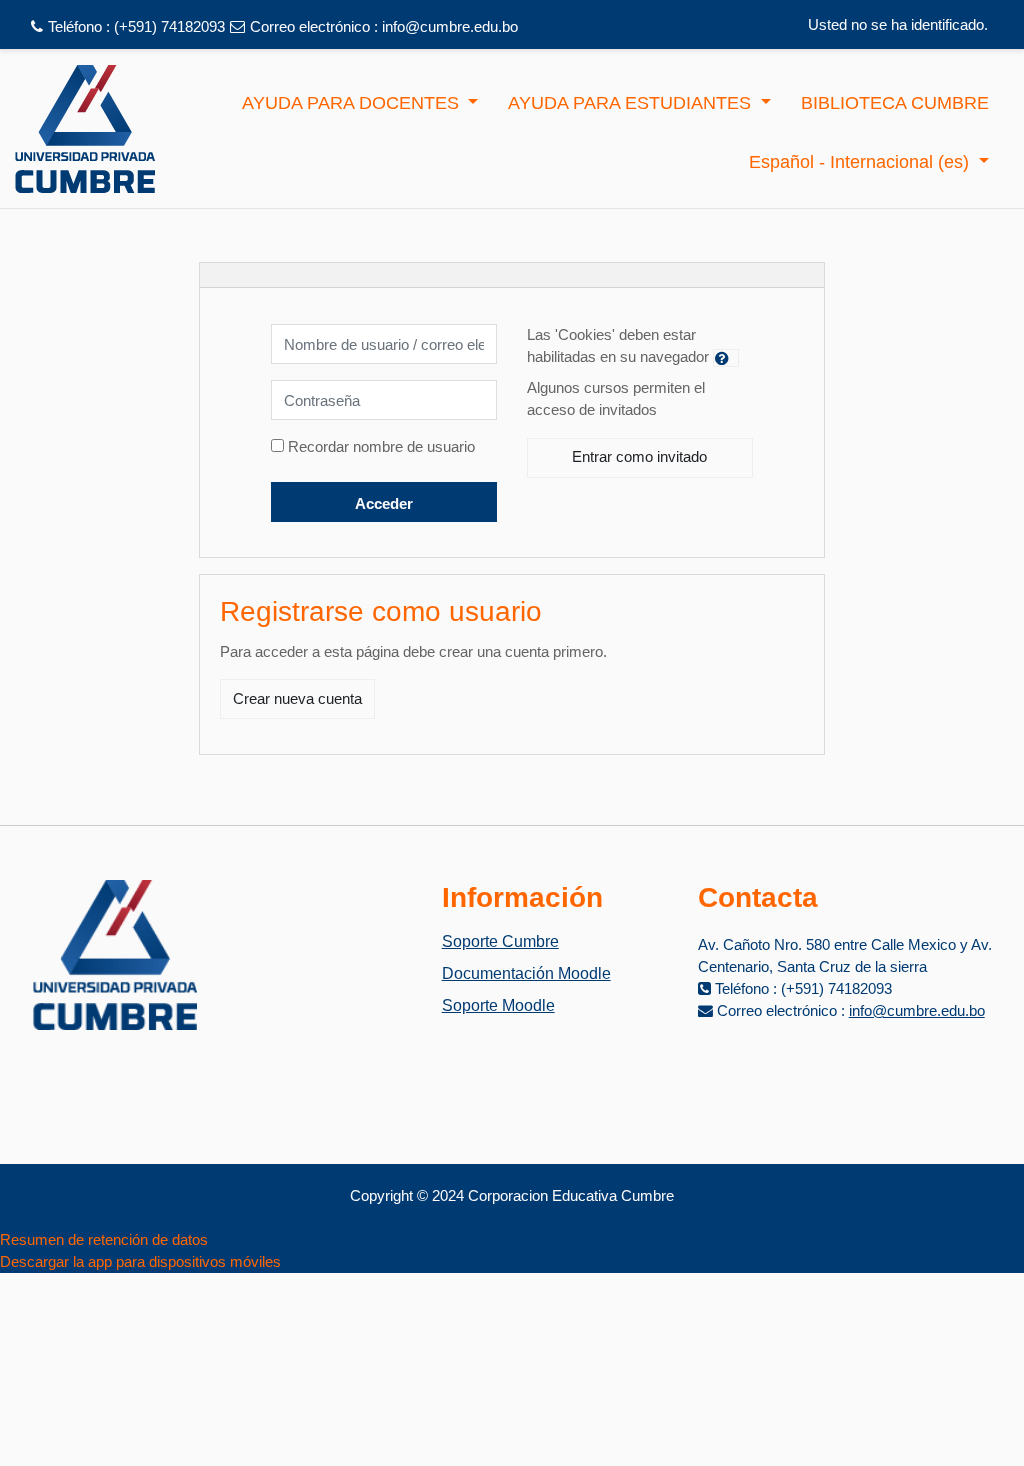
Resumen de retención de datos (104, 1239)
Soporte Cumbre (500, 941)
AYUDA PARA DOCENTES (353, 103)
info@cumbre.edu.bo (450, 26)
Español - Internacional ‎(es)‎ (861, 162)
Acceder (384, 503)
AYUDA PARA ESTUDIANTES (632, 103)
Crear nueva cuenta (297, 698)
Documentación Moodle (526, 973)
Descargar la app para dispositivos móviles (140, 1261)
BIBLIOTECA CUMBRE (895, 103)
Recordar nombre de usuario (381, 446)
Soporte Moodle (498, 1005)
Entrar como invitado (639, 456)
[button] (726, 358)
